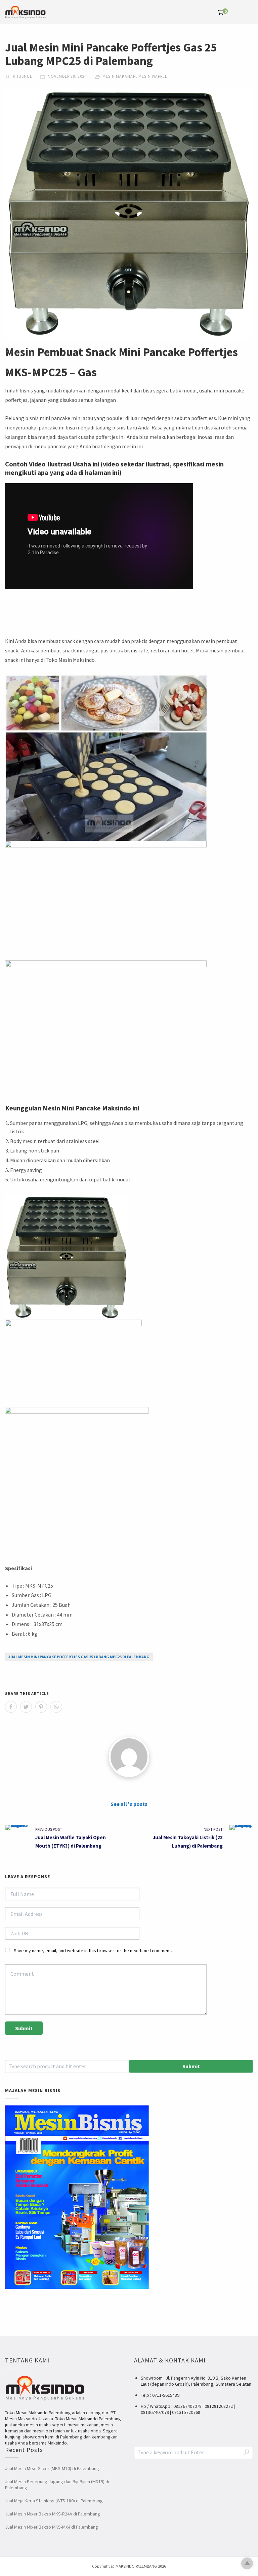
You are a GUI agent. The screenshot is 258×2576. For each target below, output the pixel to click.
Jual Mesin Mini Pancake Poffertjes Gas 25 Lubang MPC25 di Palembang (79, 1657)
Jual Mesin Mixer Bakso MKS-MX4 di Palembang (52, 2527)
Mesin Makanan (119, 76)
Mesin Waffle (153, 76)
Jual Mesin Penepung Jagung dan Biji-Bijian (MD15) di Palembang (57, 2485)
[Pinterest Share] (41, 1707)
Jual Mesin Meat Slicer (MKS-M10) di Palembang (52, 2468)
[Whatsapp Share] (56, 1707)
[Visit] (129, 1757)
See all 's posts (129, 1804)
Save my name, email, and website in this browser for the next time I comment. (93, 1950)
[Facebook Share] (11, 1707)
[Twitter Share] (26, 1707)
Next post (213, 1829)
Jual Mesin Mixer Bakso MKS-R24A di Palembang (53, 2514)
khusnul (22, 76)
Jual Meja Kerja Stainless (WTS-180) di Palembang (54, 2501)
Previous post (49, 1829)
